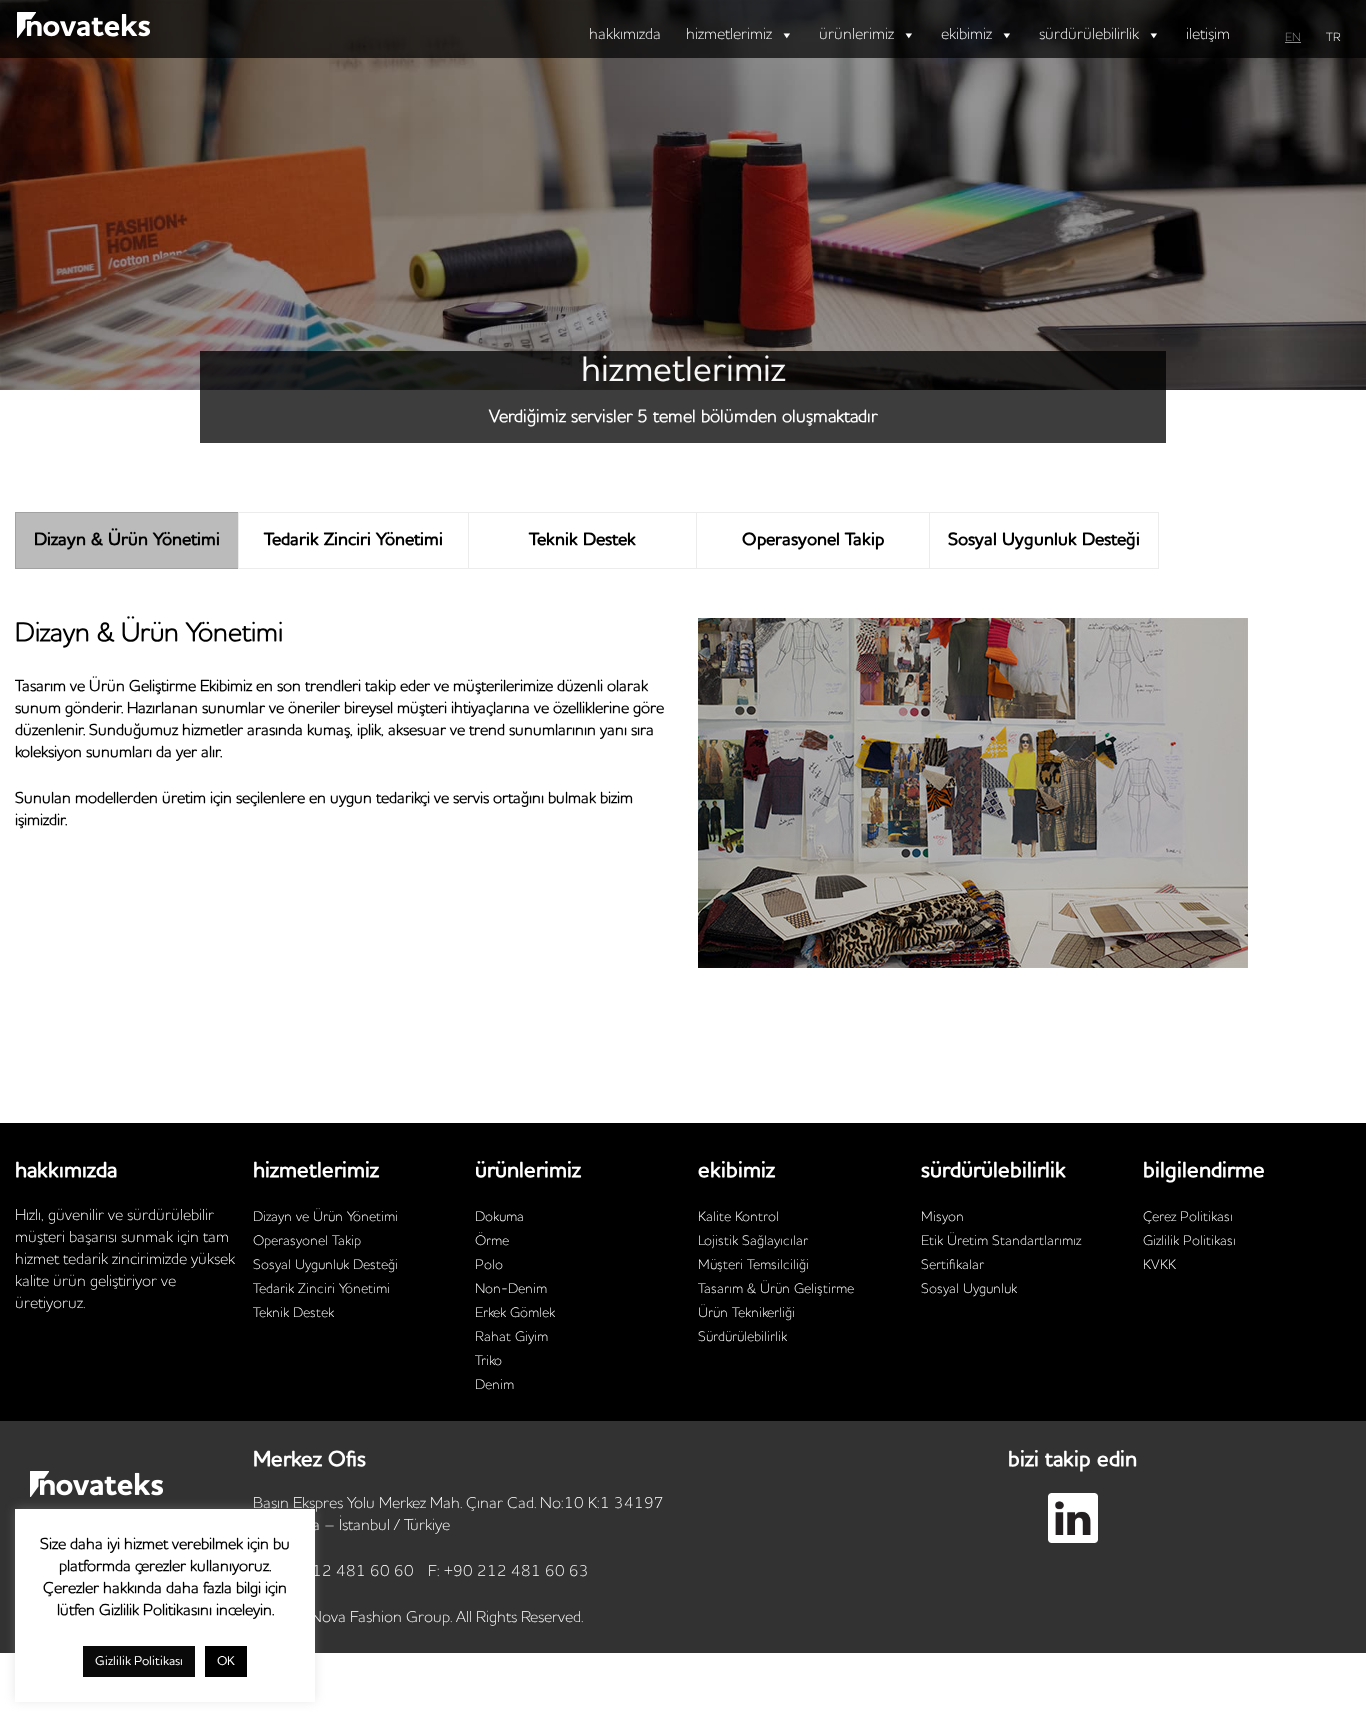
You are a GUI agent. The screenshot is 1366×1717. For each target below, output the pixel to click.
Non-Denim (511, 1289)
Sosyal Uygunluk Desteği (325, 1265)
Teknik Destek (293, 1313)
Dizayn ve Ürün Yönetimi (325, 1217)
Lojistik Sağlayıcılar (753, 1241)
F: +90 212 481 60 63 (508, 1572)
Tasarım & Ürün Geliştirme (776, 1289)
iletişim (1208, 35)
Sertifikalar (952, 1265)
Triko (488, 1361)
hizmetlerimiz (729, 35)
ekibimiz (966, 35)
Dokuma (499, 1217)
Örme (492, 1241)
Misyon (942, 1217)
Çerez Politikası (1188, 1217)
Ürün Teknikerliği (746, 1313)
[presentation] (127, 541)
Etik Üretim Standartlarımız (1001, 1241)
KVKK (1159, 1265)
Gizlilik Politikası (1189, 1241)
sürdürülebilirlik (1089, 35)
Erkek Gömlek (515, 1313)
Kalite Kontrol (738, 1217)
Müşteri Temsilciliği (753, 1265)
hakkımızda (625, 35)
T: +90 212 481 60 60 (333, 1572)
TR (1333, 38)
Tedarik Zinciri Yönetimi (321, 1289)
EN (1293, 38)
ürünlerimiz (856, 35)
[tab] (127, 541)
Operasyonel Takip (307, 1241)
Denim (494, 1385)
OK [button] (226, 1661)
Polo (489, 1265)
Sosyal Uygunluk (969, 1289)
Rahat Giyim (511, 1337)
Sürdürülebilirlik (742, 1337)
